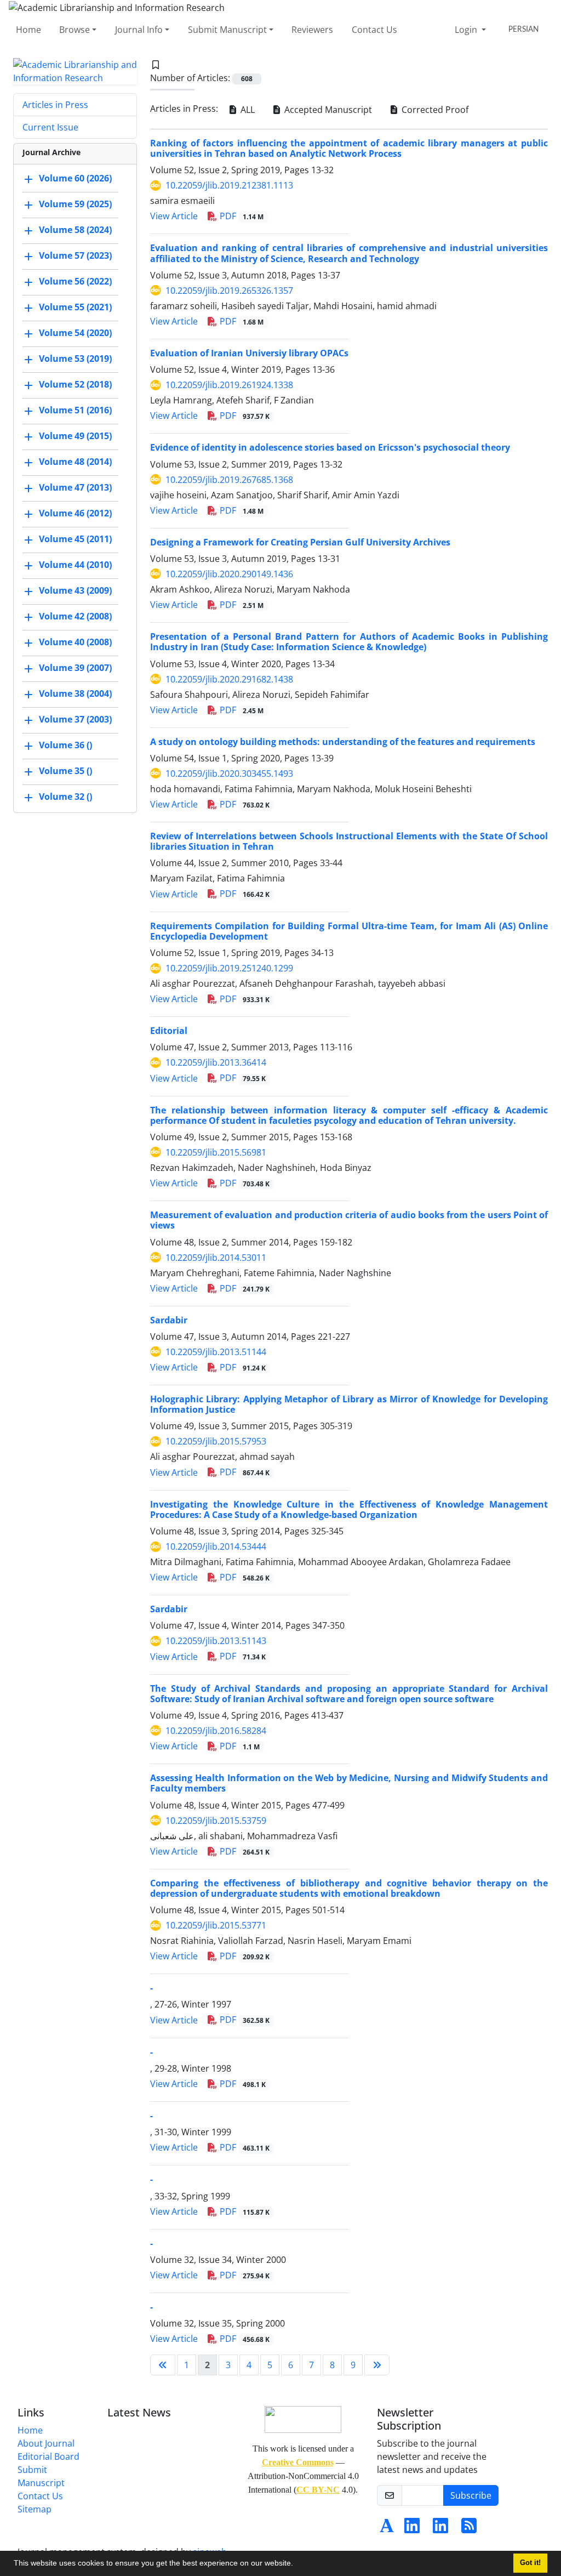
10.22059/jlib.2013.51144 (216, 1352)
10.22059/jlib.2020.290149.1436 (229, 574)
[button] (297, 2564)
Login (467, 30)
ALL (247, 110)
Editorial (169, 1031)
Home (28, 30)
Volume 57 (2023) (75, 255)
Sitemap (35, 2509)
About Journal (46, 2443)
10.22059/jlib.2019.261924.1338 (229, 385)
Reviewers (312, 30)
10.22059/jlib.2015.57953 (216, 1441)
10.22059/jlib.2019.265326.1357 (229, 291)
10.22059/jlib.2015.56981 (216, 1152)
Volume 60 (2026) (75, 178)
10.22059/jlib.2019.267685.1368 (229, 480)
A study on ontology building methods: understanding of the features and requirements (343, 742)
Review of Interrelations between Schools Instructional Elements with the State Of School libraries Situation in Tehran (349, 841)
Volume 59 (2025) (75, 204)
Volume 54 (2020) (75, 333)
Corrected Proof (434, 110)
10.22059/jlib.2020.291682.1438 (229, 679)
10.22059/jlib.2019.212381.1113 (229, 185)
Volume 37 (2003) (75, 719)
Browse (75, 30)
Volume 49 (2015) (75, 436)
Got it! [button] (530, 2563)
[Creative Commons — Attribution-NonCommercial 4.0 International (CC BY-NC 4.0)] (303, 2418)
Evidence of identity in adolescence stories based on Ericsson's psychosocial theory (330, 447)
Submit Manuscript (227, 30)
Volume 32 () (65, 797)
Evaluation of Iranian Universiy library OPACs (249, 353)
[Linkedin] (412, 2529)
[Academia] (387, 2529)
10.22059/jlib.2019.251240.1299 (229, 968)
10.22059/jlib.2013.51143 (216, 1641)
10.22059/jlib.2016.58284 (216, 1731)
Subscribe (471, 2495)
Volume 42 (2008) (75, 616)
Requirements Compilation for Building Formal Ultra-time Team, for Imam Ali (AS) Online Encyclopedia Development (349, 931)
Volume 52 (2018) (75, 384)
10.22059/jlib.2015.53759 (216, 1821)
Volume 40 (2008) (75, 642)
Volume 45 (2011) (75, 539)
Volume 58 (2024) (75, 230)
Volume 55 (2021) (75, 307)
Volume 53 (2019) (75, 359)
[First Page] (163, 2365)
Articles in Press (55, 105)
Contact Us (374, 30)
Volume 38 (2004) (75, 693)
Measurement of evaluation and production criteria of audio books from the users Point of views (349, 1220)
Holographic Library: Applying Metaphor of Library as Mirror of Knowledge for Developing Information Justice (349, 1404)
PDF (241, 216)
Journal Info (139, 30)
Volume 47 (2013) (75, 487)
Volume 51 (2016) (75, 410)
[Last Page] (377, 2365)
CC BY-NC (318, 2490)
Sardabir (169, 1320)
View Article (174, 216)
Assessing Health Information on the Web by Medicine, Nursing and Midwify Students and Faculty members (349, 1783)
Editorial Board (48, 2456)
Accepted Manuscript (327, 110)
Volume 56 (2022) (75, 281)
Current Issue (50, 127)
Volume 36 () (65, 745)
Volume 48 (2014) (75, 462)
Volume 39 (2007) (75, 668)
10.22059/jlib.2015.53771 (216, 1925)
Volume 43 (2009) (75, 590)
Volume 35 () (65, 771)
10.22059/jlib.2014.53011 (216, 1258)
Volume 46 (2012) (75, 513)
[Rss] (469, 2529)
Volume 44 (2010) (75, 565)
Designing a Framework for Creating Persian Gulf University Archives (300, 542)
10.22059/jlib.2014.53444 (216, 1546)
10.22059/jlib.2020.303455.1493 (229, 774)
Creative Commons (298, 2462)
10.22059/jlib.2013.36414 (216, 1062)
